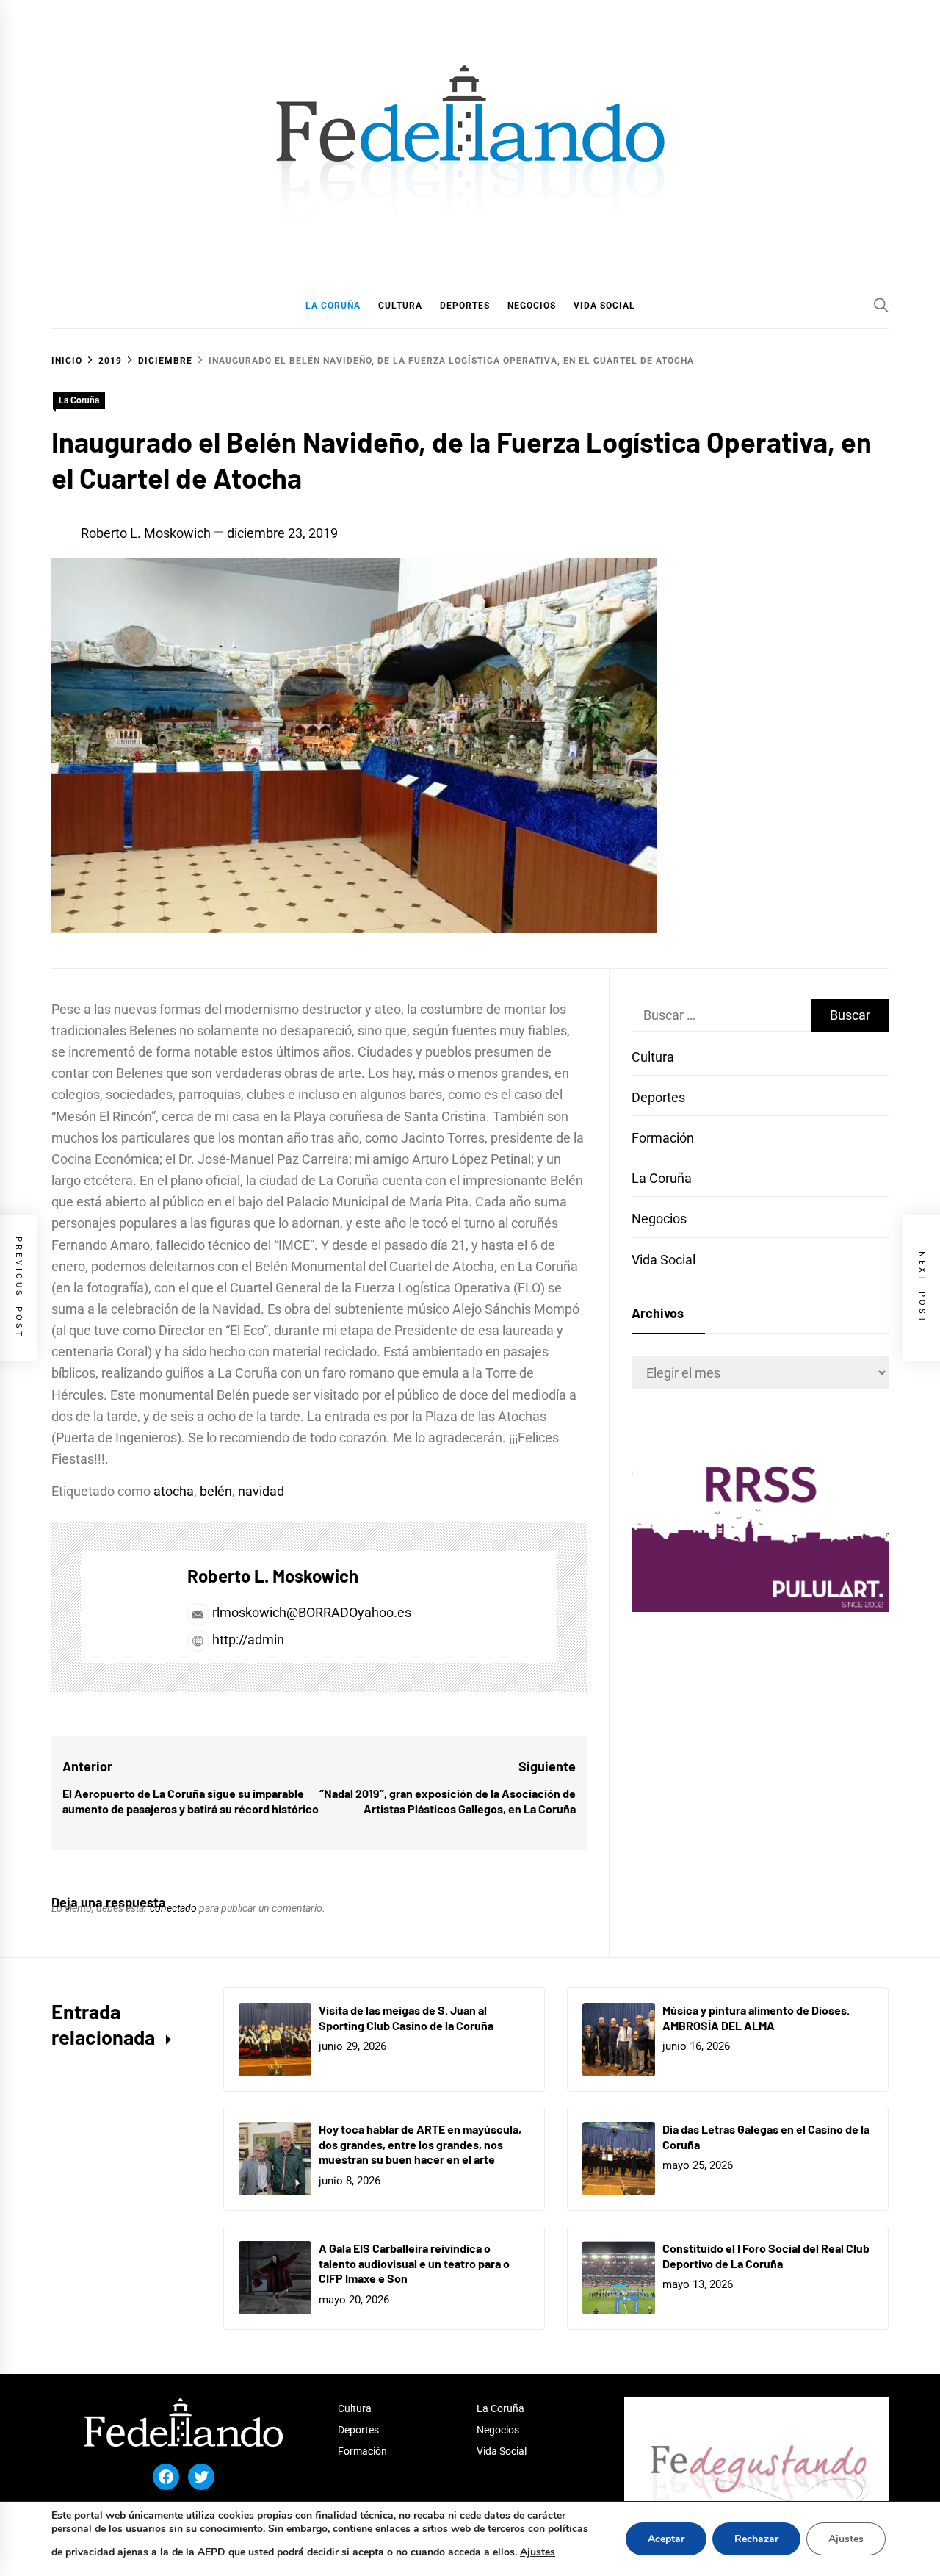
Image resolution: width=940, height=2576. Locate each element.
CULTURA (400, 306)
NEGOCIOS (532, 306)
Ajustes (538, 2552)
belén (216, 1491)
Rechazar (756, 2539)
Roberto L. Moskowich (146, 533)
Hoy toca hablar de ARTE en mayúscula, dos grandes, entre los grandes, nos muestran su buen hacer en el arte (420, 2144)
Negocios (659, 1219)
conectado (173, 1908)
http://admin (247, 1640)
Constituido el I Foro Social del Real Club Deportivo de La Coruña (766, 2256)
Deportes (658, 1097)
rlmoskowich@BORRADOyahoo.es (312, 1612)
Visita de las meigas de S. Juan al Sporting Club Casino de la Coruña (406, 2018)
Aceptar (666, 2539)
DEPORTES (465, 306)
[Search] (881, 305)
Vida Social (664, 1260)
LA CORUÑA (333, 306)
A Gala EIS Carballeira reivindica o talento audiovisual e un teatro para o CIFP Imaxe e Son (414, 2263)
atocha (174, 1491)
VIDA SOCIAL (604, 306)
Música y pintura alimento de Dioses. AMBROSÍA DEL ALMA (756, 2018)
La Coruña (79, 400)
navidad (261, 1491)
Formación (663, 1138)
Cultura (653, 1057)
